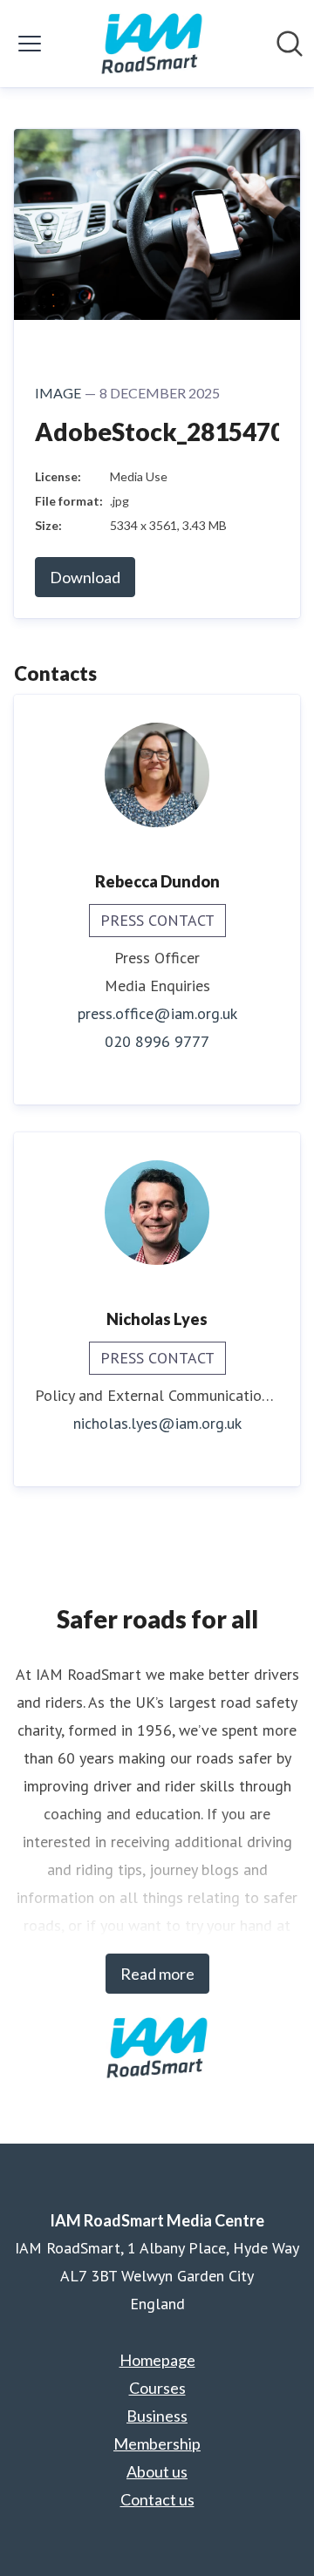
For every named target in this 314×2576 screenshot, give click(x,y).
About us (157, 2471)
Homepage (157, 2360)
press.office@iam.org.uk (157, 1013)
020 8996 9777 (157, 1041)
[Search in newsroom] (290, 44)
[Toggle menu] (30, 44)
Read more (157, 1974)
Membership (157, 2443)
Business (157, 2416)
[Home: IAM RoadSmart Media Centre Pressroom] (152, 44)
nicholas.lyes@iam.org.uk (157, 1423)
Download (85, 577)
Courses (157, 2388)
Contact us (157, 2499)
